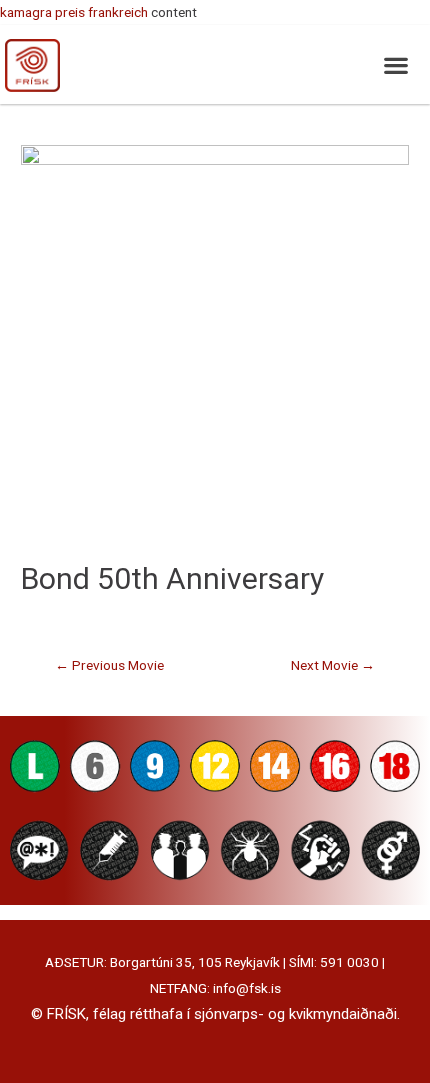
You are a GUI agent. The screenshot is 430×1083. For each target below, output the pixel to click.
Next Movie (333, 665)
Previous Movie (109, 665)
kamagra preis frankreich (74, 12)
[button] (395, 64)
